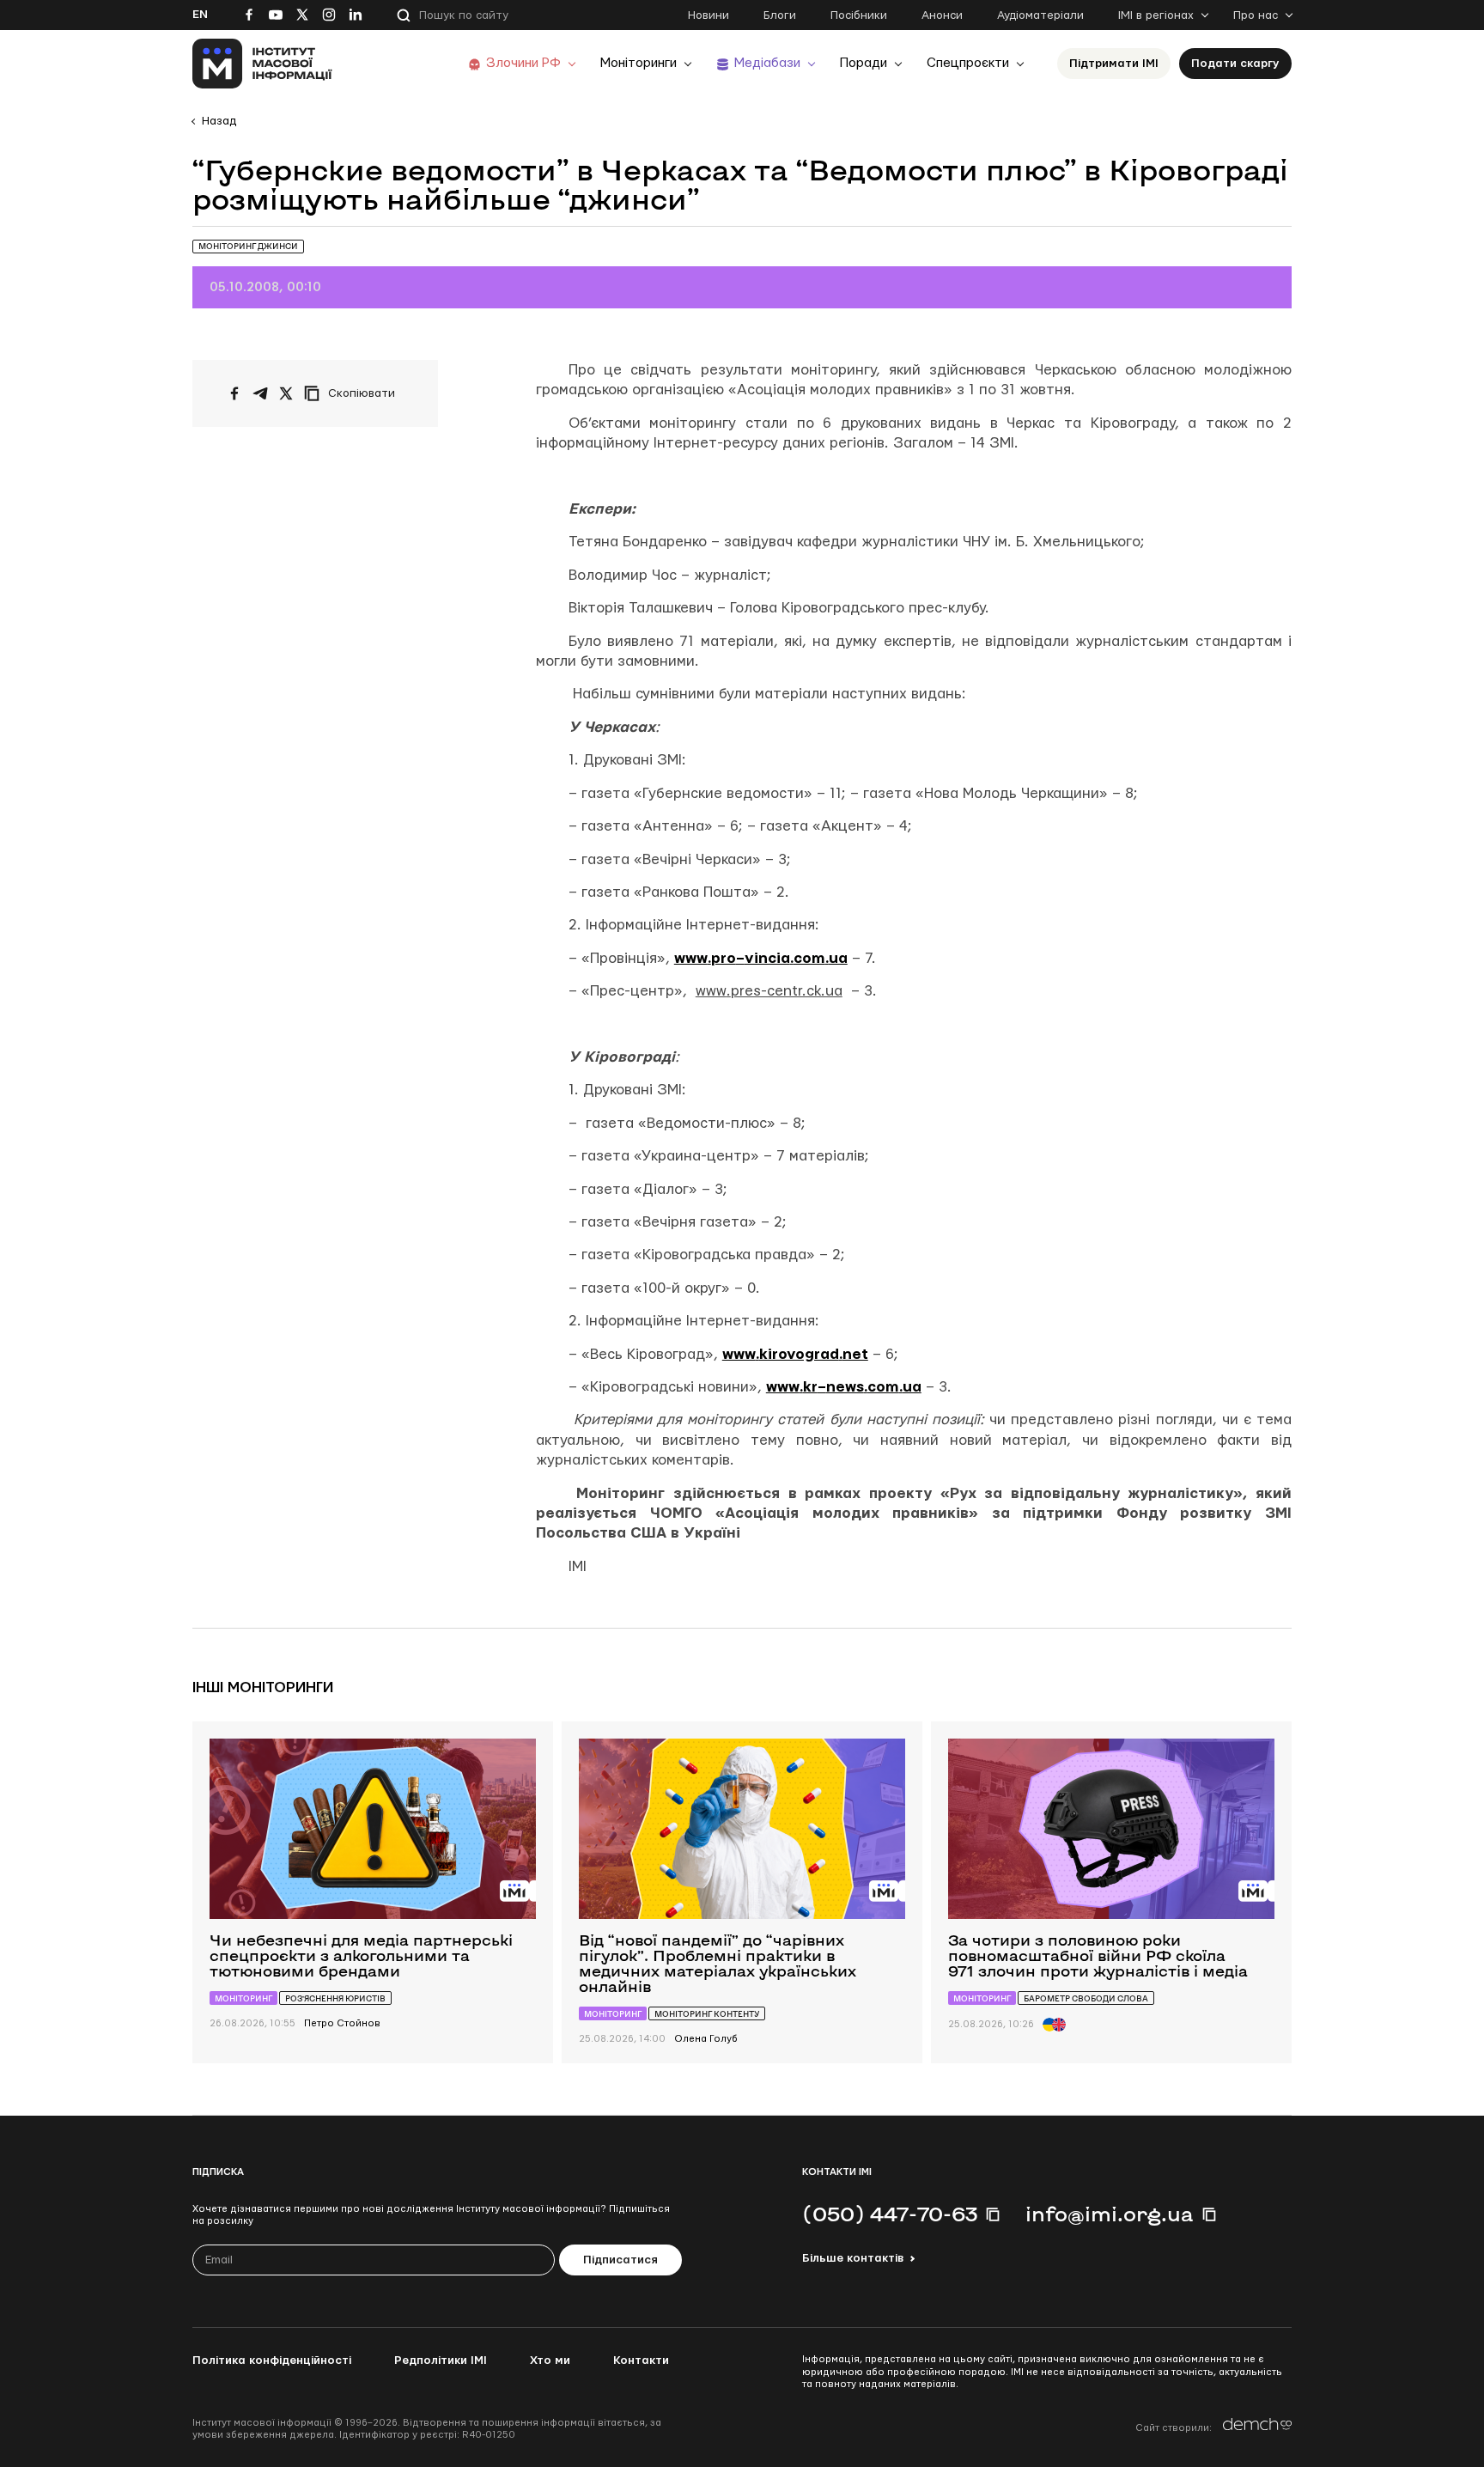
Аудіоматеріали (1040, 15)
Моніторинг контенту (707, 2014)
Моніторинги (639, 63)
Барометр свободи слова (1086, 1998)
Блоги (780, 15)
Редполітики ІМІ (441, 2360)
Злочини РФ (523, 63)
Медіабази (767, 63)
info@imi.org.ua (1110, 2214)
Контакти (641, 2360)
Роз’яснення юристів (335, 1998)
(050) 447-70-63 (890, 2214)
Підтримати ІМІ (1114, 64)
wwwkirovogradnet (795, 1354)
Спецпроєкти (968, 63)
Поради (864, 63)
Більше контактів (853, 2258)
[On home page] (262, 64)
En (200, 15)
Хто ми (550, 2360)
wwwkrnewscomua (844, 1387)
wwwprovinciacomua (761, 958)
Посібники (859, 15)
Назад (219, 121)
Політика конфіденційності (272, 2360)
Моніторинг (243, 1998)
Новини (709, 15)
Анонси (942, 15)
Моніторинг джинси (248, 246)
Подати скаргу (1235, 64)
